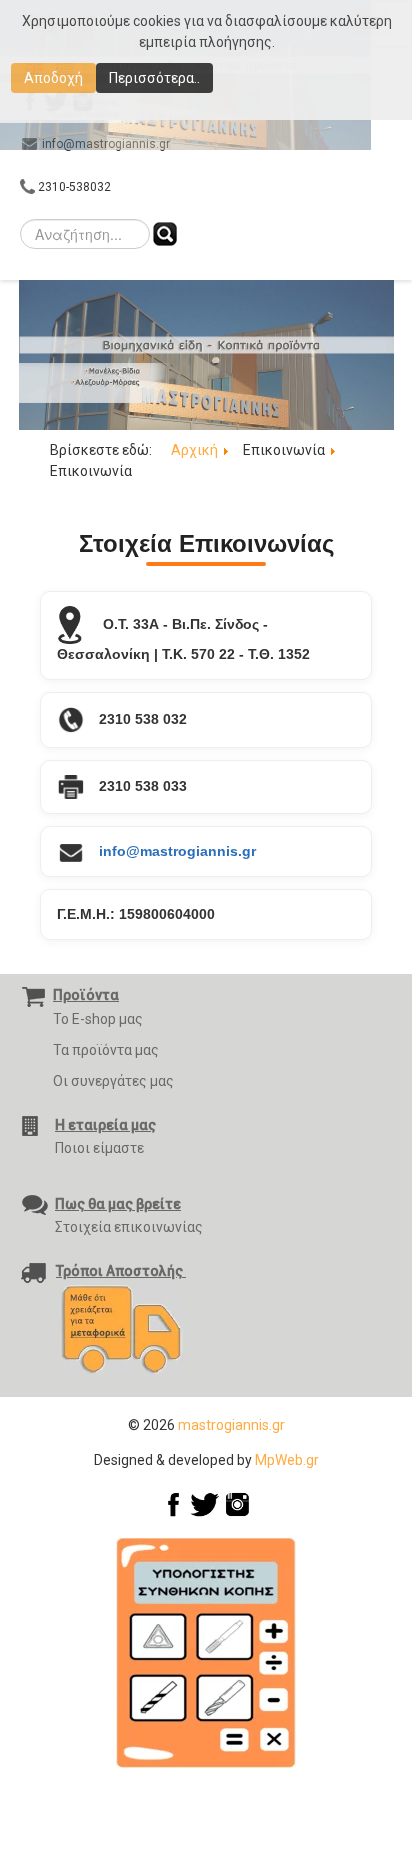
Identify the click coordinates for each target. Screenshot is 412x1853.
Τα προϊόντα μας (106, 1050)
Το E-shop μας (98, 1019)
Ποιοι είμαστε (99, 1148)
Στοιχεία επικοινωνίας (129, 1227)
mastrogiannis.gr (231, 1425)
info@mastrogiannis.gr (177, 851)
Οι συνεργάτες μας (113, 1081)
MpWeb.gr (287, 1460)
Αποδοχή (53, 78)
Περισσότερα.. (154, 78)
